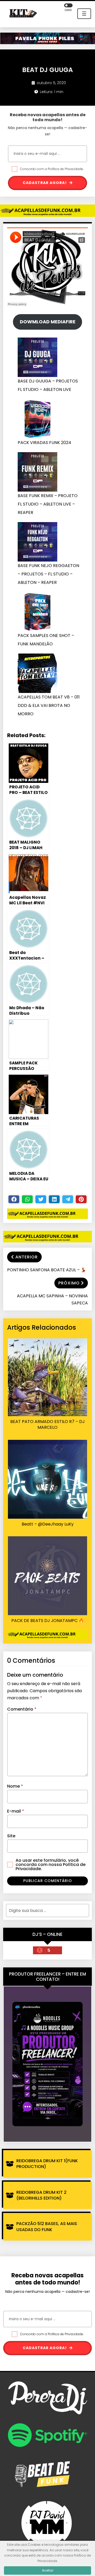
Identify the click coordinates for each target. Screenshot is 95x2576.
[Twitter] (41, 1199)
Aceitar (48, 2570)
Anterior (27, 1257)
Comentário (22, 1709)
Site (11, 1836)
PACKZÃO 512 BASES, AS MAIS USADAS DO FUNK (47, 2226)
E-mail (16, 1811)
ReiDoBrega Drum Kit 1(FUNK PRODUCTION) (47, 2164)
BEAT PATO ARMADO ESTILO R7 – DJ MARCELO (47, 1425)
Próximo (69, 1283)
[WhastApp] (27, 1199)
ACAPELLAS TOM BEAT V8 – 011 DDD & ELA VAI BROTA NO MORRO (49, 705)
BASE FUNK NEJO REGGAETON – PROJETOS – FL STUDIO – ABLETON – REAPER (48, 574)
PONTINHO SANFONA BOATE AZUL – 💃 (47, 1270)
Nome (15, 1786)
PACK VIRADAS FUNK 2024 (44, 443)
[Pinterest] (81, 1199)
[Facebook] (14, 1199)
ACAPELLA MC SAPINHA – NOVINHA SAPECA (52, 1299)
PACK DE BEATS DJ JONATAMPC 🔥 (48, 1621)
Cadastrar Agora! (45, 183)
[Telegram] (68, 1199)
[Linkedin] (54, 1199)
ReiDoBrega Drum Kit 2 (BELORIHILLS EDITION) (41, 2195)
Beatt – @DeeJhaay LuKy (48, 1524)
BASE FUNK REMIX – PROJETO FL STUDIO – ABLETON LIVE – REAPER (48, 504)
